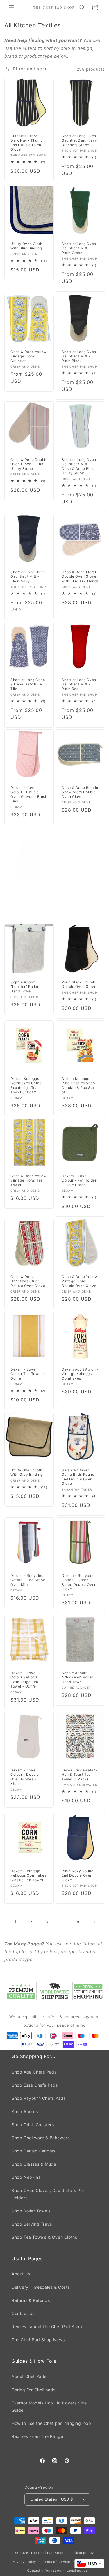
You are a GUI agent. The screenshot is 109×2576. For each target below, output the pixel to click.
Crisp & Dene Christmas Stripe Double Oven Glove (28, 1281)
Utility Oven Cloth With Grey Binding (26, 1472)
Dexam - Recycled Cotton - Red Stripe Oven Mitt (28, 1580)
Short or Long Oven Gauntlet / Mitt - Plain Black (79, 356)
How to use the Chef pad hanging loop (51, 2423)
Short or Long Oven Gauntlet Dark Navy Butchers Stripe (79, 140)
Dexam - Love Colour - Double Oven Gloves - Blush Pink (29, 794)
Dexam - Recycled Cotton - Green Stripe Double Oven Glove (79, 1582)
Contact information (44, 2570)
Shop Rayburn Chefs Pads (39, 2098)
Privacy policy (24, 2562)
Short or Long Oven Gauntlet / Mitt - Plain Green (79, 248)
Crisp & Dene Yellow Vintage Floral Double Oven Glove (80, 1281)
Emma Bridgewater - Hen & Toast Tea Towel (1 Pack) (80, 1775)
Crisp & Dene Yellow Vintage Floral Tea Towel (28, 1180)
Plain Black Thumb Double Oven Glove (79, 984)
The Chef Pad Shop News (38, 2340)
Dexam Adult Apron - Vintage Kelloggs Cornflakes (80, 1374)
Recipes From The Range (37, 2436)
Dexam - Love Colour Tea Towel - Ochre (28, 1374)
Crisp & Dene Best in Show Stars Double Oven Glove (80, 792)
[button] (12, 8)
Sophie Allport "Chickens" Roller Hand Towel (77, 1677)
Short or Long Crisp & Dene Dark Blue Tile (28, 684)
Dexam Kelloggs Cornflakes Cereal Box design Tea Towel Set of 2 (27, 1085)
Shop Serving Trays (32, 2224)
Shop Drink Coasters (33, 2125)
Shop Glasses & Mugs (34, 2164)
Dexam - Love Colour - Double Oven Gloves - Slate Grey (28, 898)
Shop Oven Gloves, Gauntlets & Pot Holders (48, 2194)
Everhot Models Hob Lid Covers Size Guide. (49, 2406)
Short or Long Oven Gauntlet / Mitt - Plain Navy (28, 576)
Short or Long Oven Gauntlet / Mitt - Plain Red (79, 684)
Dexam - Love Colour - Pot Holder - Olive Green (79, 1180)
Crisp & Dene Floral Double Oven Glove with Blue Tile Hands (80, 576)
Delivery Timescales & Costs (41, 2287)
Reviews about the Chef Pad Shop (47, 2326)
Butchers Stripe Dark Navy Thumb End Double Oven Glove (27, 143)
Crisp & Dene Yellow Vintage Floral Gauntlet (28, 356)
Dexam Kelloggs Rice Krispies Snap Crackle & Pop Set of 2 (78, 1085)
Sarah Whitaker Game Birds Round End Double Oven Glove (78, 1477)
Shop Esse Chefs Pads (35, 2085)
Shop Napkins (26, 2177)
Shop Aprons (25, 2112)
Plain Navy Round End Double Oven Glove (78, 1875)
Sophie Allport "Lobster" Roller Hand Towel (25, 987)
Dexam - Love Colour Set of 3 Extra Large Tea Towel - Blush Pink (78, 898)
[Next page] (94, 1922)
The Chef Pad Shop (47, 2553)
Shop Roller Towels (31, 2211)
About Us (21, 2274)
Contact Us (23, 2313)
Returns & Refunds (31, 2300)
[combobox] (89, 2564)
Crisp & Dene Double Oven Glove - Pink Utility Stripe (29, 464)
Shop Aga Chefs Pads (34, 2072)
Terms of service (56, 2562)
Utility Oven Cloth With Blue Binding (26, 246)
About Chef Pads (29, 2376)
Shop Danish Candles (33, 2151)
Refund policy (82, 2553)
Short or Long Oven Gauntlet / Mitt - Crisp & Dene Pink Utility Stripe (79, 466)
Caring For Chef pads (34, 2390)
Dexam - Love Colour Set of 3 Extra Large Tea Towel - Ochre (24, 1680)
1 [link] (15, 1922)
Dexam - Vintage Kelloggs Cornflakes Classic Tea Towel (28, 1875)
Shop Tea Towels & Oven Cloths (44, 2237)
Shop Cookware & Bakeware (41, 2138)
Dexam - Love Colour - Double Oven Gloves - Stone (25, 1777)
